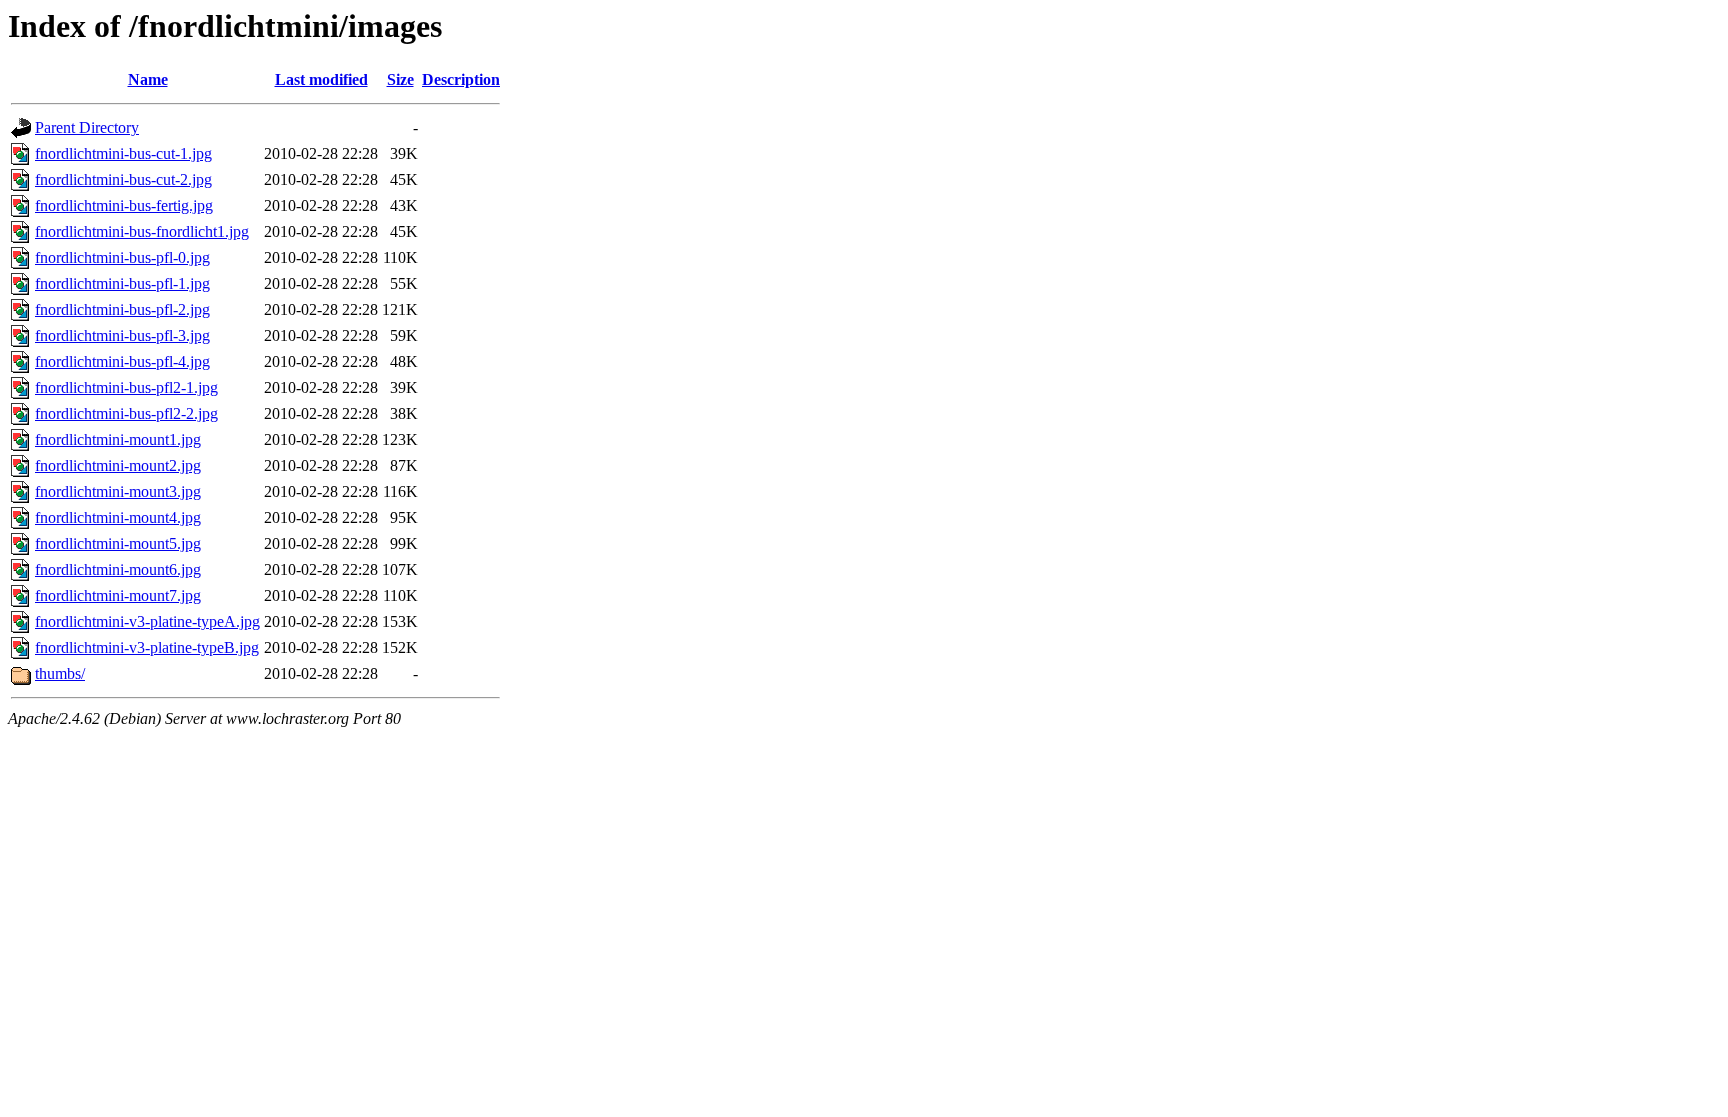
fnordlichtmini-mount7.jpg (118, 595)
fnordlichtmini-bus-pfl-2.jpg (122, 309)
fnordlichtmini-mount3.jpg (118, 491)
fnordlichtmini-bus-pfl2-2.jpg (126, 413)
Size (400, 79)
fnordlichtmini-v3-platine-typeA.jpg (147, 621)
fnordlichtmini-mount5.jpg (118, 543)
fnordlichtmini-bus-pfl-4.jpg (122, 361)
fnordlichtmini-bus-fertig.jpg (124, 205)
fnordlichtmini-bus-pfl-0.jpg (122, 257)
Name (148, 79)
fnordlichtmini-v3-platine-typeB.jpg (147, 647)
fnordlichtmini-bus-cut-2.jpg (123, 179)
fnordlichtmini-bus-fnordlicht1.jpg (142, 231)
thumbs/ (60, 673)
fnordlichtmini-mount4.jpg (118, 517)
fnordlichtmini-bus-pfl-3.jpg (122, 335)
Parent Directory (87, 127)
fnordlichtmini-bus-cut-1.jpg (123, 153)
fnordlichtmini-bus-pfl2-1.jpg (126, 387)
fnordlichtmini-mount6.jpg (118, 569)
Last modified (321, 79)
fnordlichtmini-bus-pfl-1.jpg (122, 283)
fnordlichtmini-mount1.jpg (118, 439)
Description (461, 79)
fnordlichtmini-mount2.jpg (118, 465)
